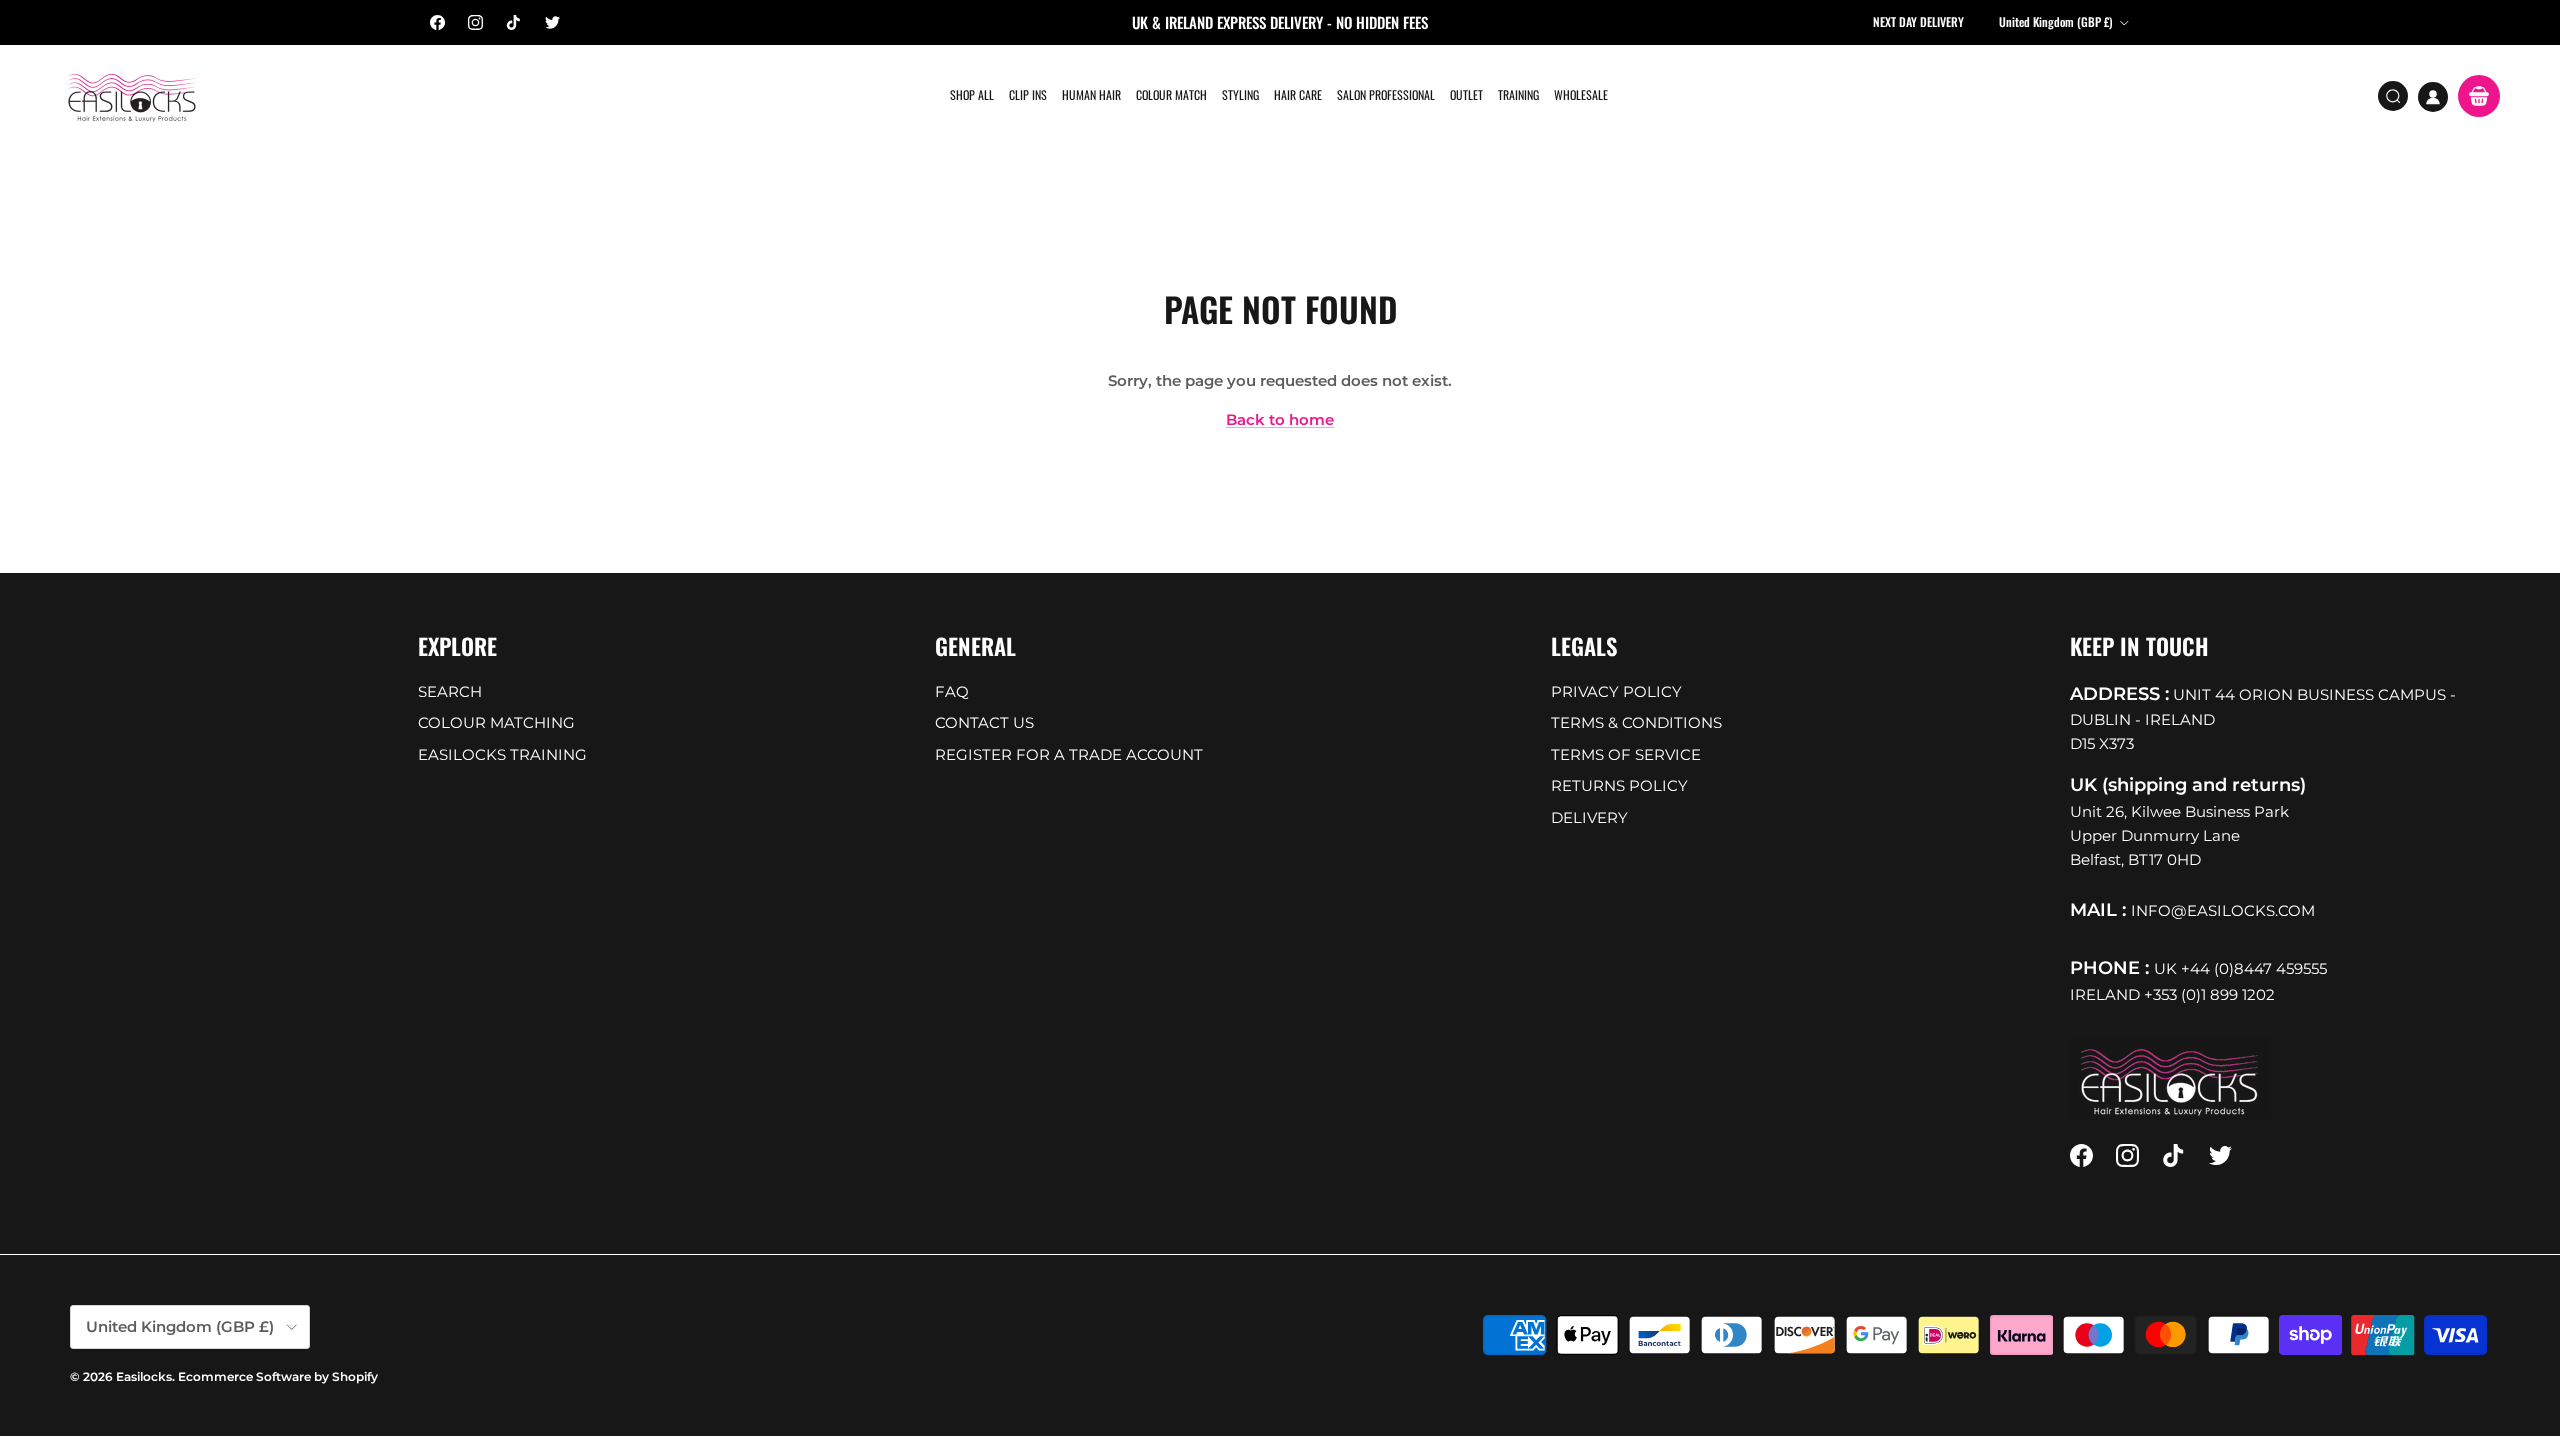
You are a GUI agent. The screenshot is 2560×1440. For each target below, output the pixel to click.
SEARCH (450, 691)
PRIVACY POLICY (1616, 691)
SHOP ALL (972, 94)
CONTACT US (984, 722)
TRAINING (1518, 94)
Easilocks (144, 1376)
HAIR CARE (1298, 94)
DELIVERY (1589, 817)
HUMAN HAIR (1091, 94)
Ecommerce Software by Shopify (278, 1376)
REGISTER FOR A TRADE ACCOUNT (1069, 754)
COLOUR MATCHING (496, 722)
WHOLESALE (1581, 94)
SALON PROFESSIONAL (1386, 94)
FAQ (952, 691)
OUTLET (1466, 94)
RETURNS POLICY (1619, 785)
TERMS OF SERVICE (1626, 754)
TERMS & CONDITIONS (1636, 722)
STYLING (1240, 94)
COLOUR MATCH (1171, 94)
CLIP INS (1028, 94)
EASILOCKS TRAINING (502, 754)
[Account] (2433, 97)
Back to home (1280, 419)
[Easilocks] (132, 96)
